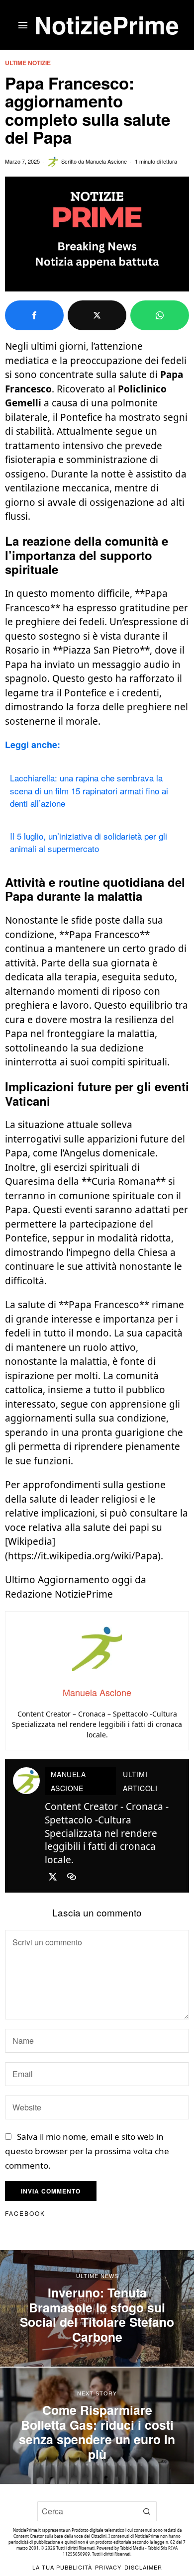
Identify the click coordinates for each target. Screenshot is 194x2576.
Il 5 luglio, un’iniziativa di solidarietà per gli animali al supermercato (89, 842)
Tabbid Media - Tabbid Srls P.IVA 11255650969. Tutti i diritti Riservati (120, 2551)
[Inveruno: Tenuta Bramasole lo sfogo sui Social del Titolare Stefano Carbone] (97, 2308)
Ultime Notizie (28, 63)
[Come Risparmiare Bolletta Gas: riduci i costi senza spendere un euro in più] (97, 2426)
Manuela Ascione (106, 161)
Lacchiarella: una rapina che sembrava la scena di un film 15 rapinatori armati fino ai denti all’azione (89, 790)
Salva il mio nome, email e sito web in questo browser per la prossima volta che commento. (87, 2151)
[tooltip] (34, 315)
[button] (147, 2511)
